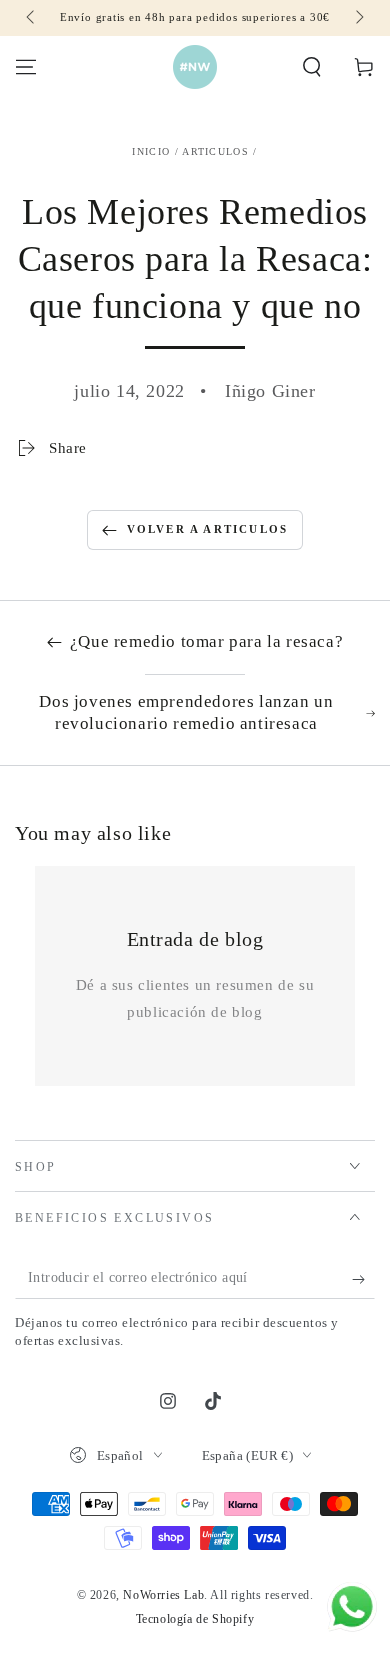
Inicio (151, 151)
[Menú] (26, 67)
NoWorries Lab (163, 1595)
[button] (312, 67)
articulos (215, 151)
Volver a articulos (208, 529)
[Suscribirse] (363, 1279)
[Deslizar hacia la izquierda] (32, 18)
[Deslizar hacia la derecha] (358, 18)
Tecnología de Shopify (195, 1619)
